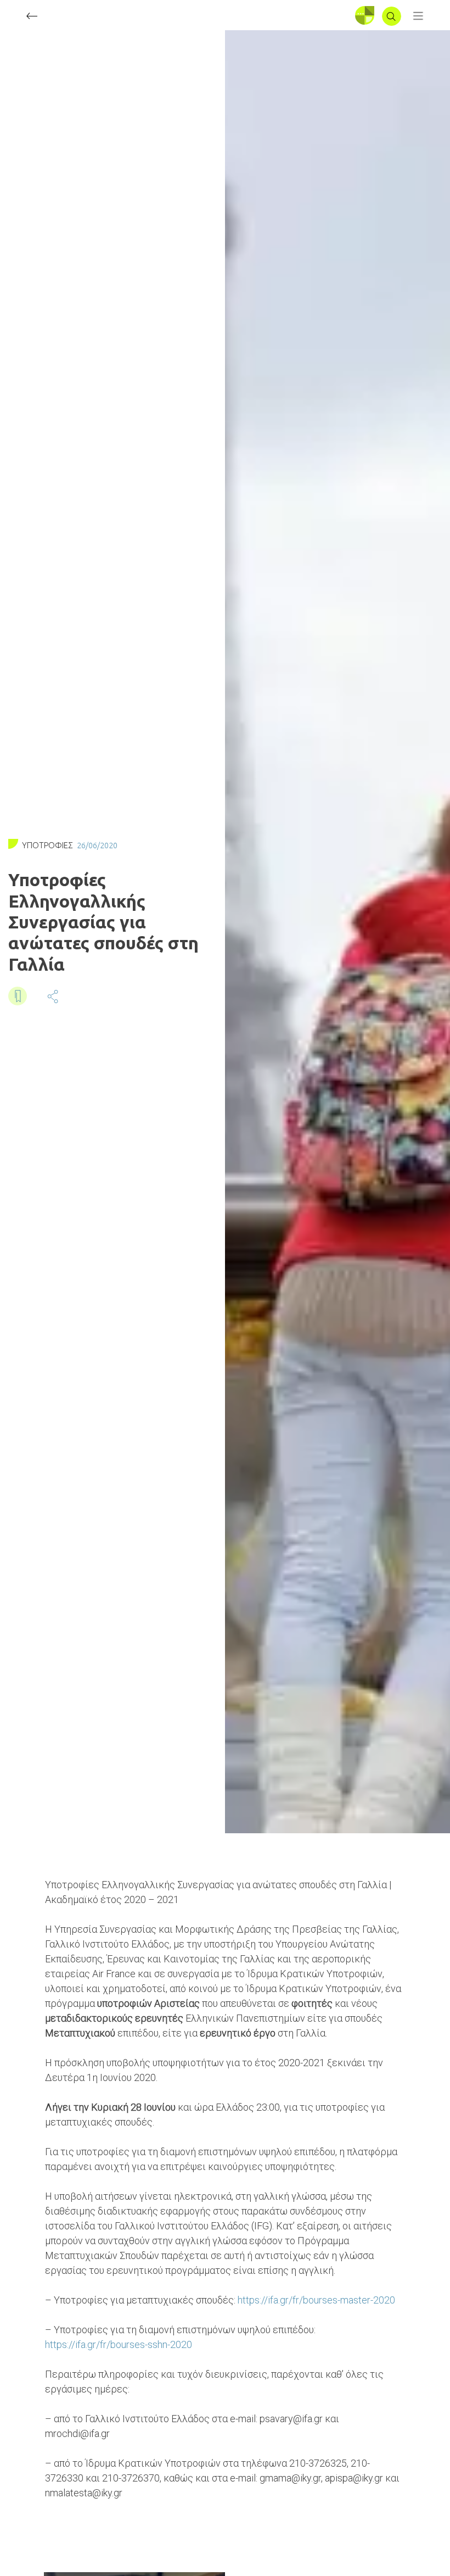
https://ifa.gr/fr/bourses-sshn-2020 (119, 2344)
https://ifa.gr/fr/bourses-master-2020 (316, 2300)
